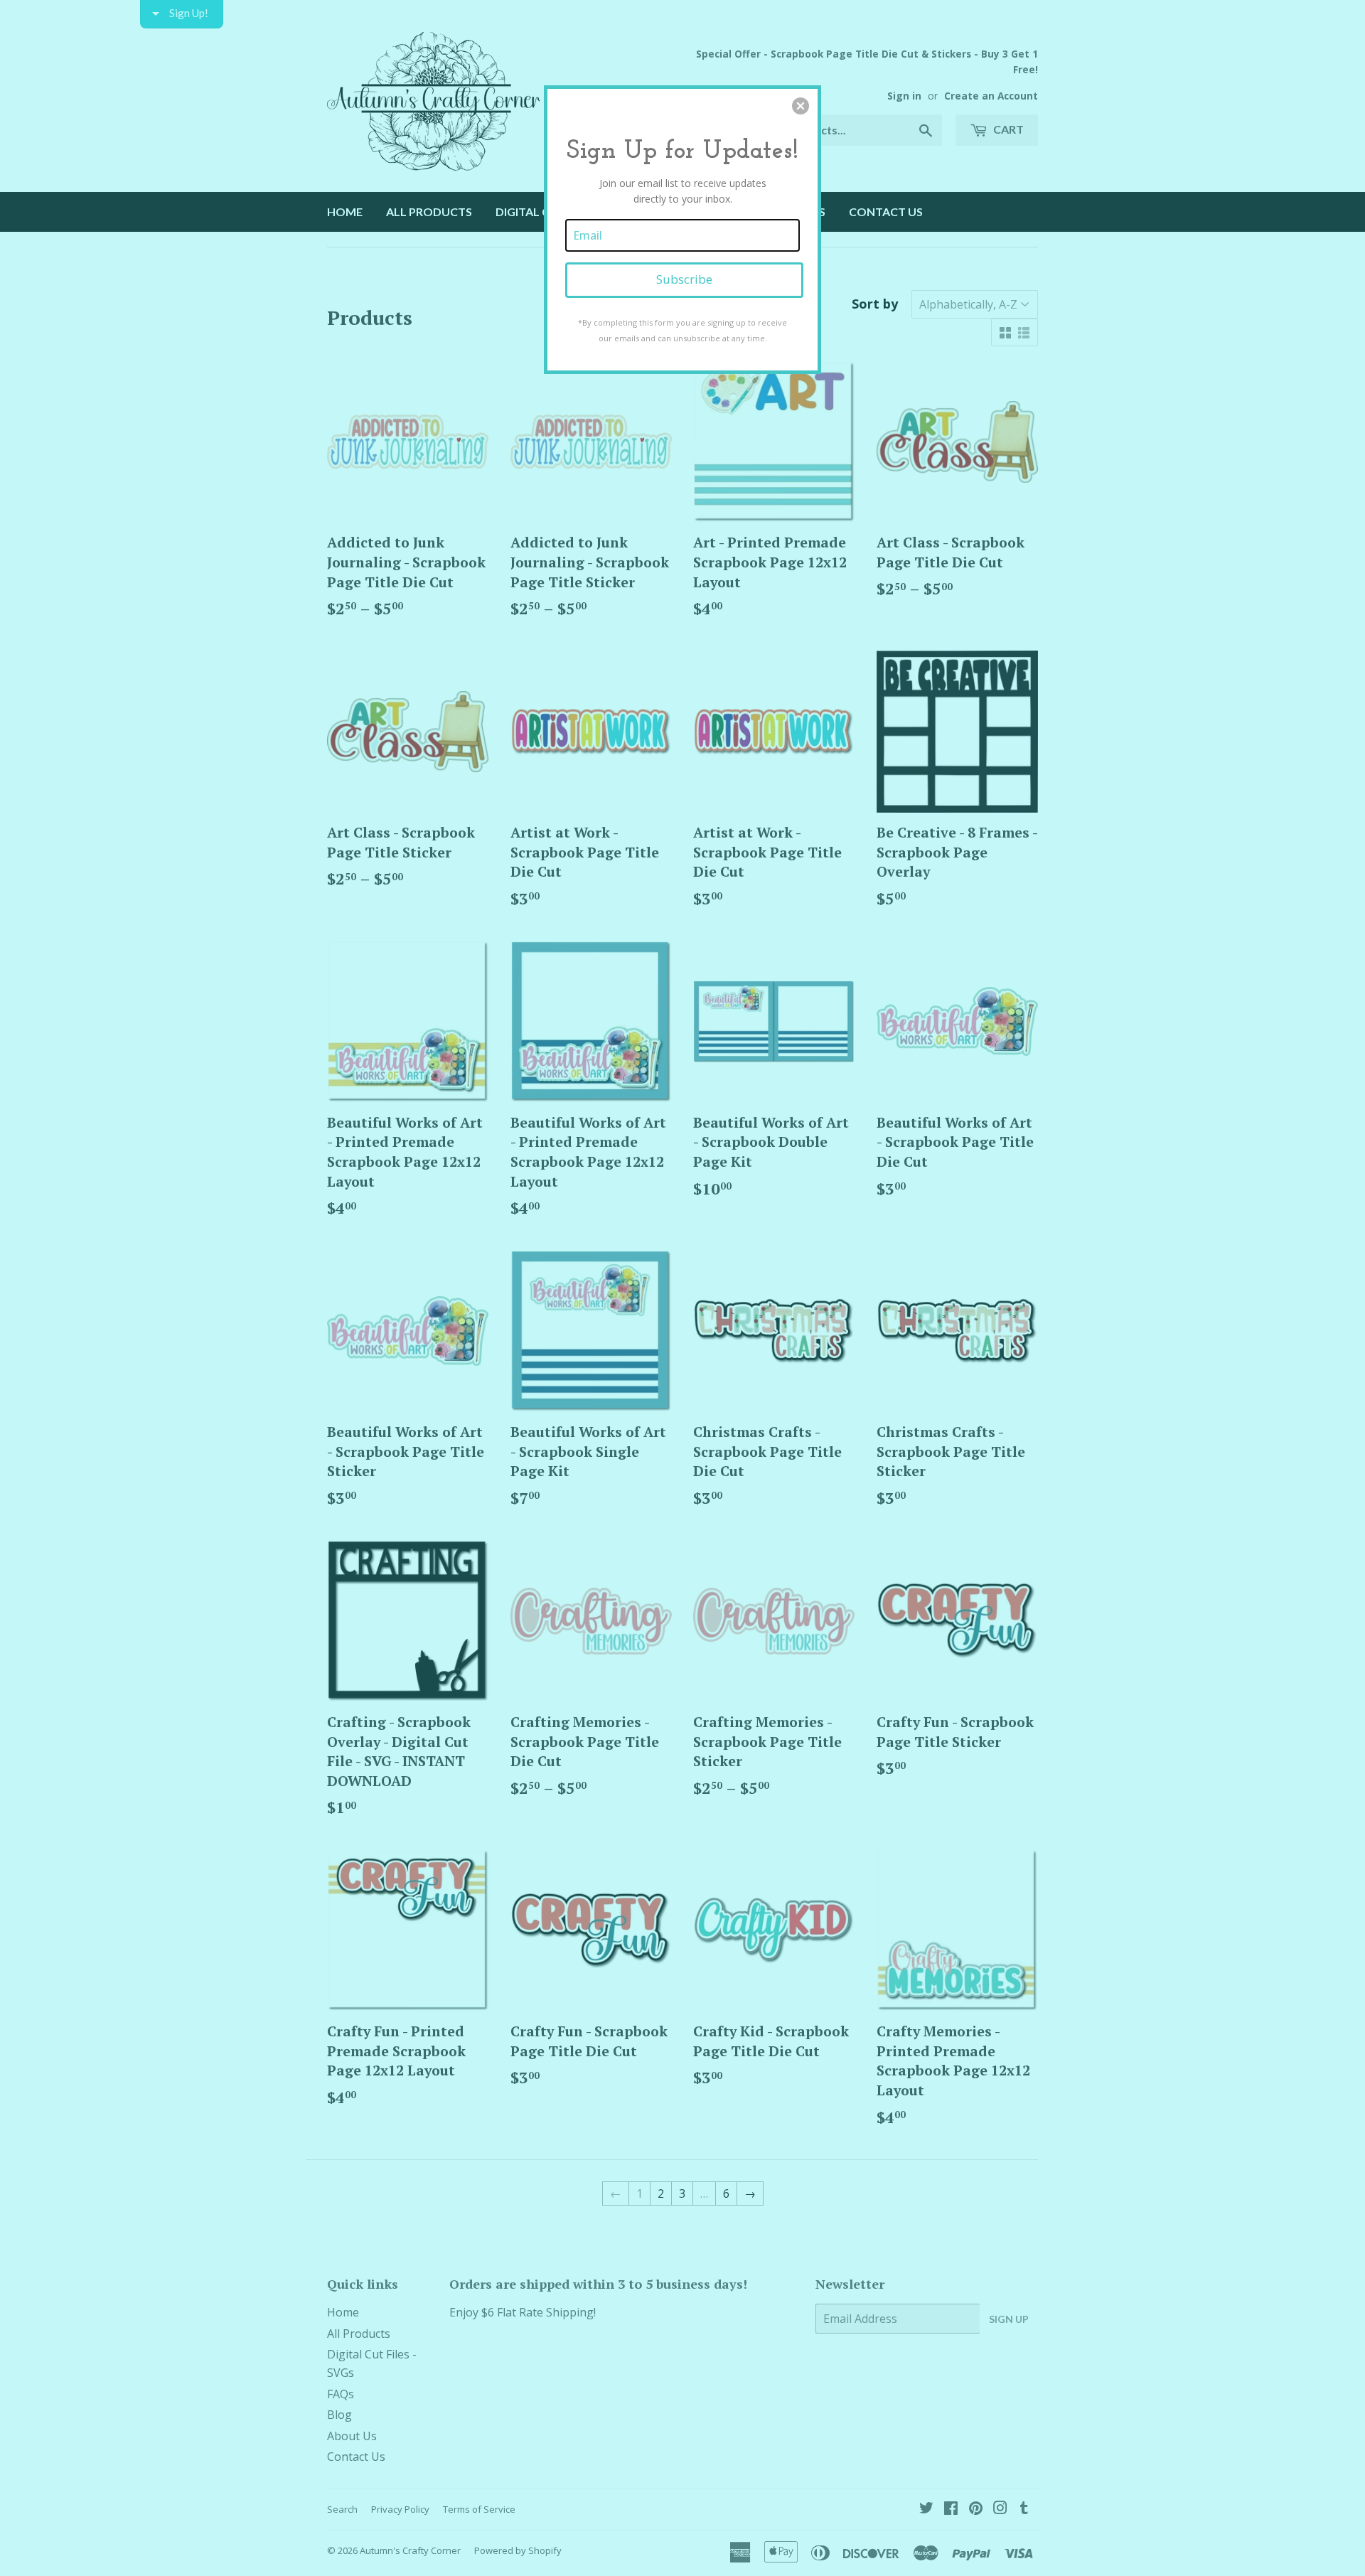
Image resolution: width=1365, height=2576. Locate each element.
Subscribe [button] (684, 279)
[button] (801, 106)
